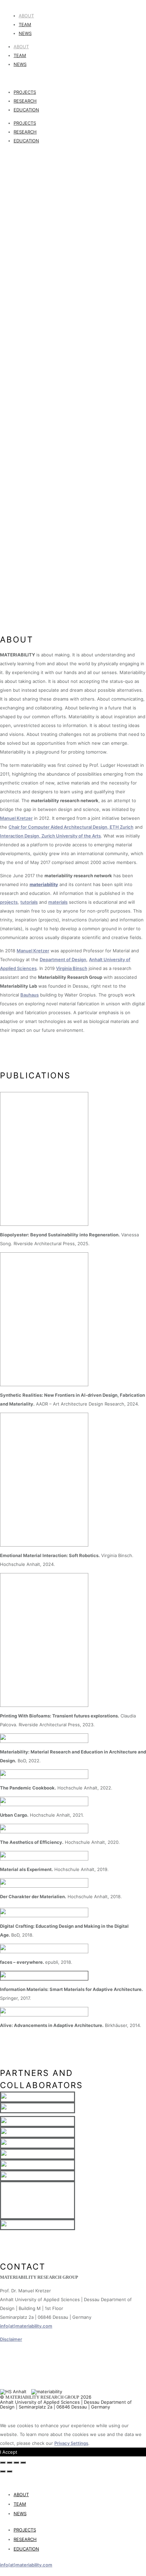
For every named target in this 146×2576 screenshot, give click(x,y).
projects (9, 902)
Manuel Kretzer (16, 818)
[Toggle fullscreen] (16, 2463)
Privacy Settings (71, 2443)
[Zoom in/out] (23, 2463)
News (25, 33)
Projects (25, 92)
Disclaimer (11, 2339)
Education (26, 110)
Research (25, 101)
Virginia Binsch (72, 968)
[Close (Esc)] (3, 2463)
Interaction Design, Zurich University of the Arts (50, 836)
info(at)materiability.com (26, 2326)
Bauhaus (30, 995)
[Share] (10, 2463)
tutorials (29, 902)
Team (25, 24)
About (26, 16)
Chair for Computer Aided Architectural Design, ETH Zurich (71, 827)
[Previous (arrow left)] (3, 2471)
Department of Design (63, 959)
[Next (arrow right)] (10, 2471)
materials (58, 902)
